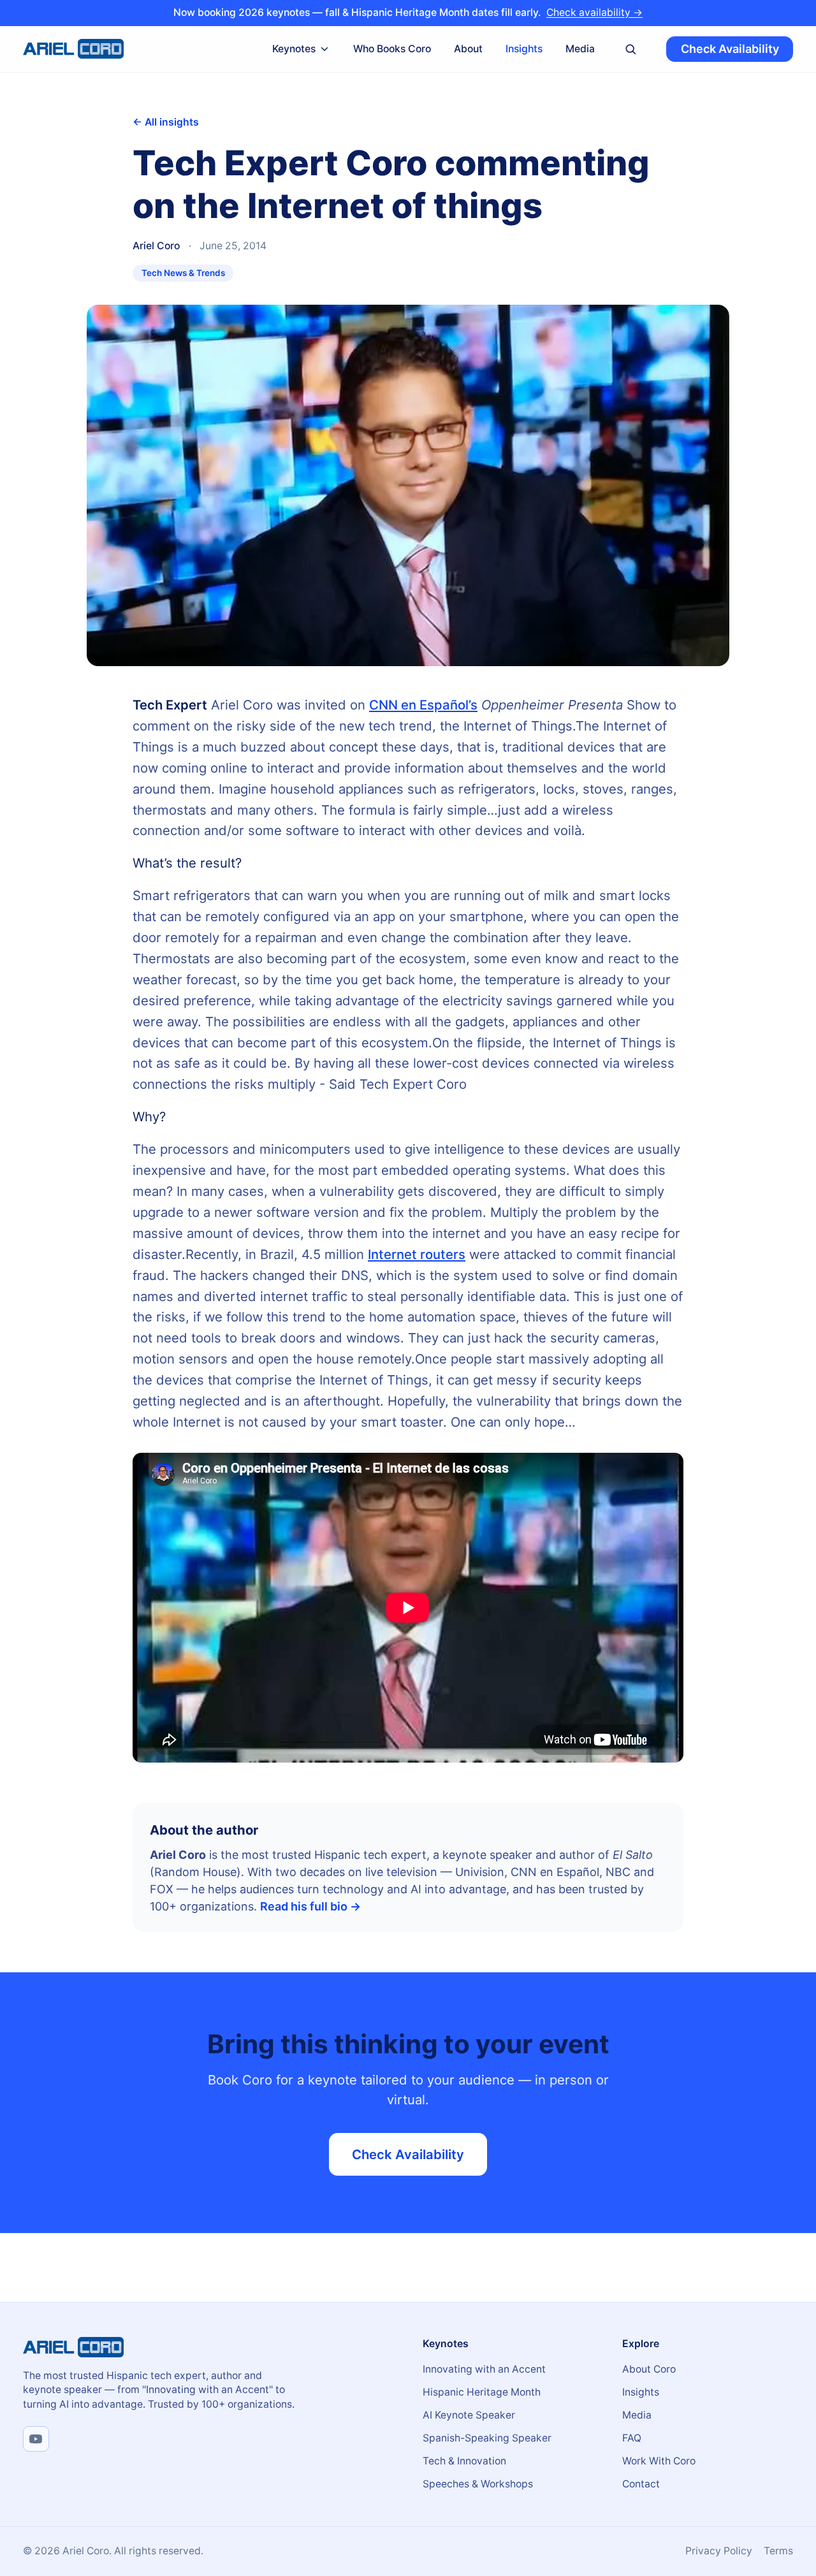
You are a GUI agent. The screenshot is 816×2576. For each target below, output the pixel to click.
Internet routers (417, 1254)
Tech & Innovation (464, 2461)
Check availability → (594, 12)
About (468, 48)
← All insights (166, 122)
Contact (641, 2484)
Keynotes (294, 48)
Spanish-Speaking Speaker (487, 2438)
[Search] (631, 49)
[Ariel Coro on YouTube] (36, 2439)
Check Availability (730, 49)
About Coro (649, 2369)
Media (580, 48)
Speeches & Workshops (478, 2484)
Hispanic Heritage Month (482, 2392)
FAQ (632, 2438)
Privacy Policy (719, 2551)
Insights (524, 48)
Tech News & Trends (183, 273)
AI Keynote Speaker (469, 2415)
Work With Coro (659, 2461)
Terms (778, 2551)
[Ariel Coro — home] (73, 49)
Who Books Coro (392, 48)
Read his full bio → (310, 1906)
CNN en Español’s (423, 705)
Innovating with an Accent (484, 2369)
